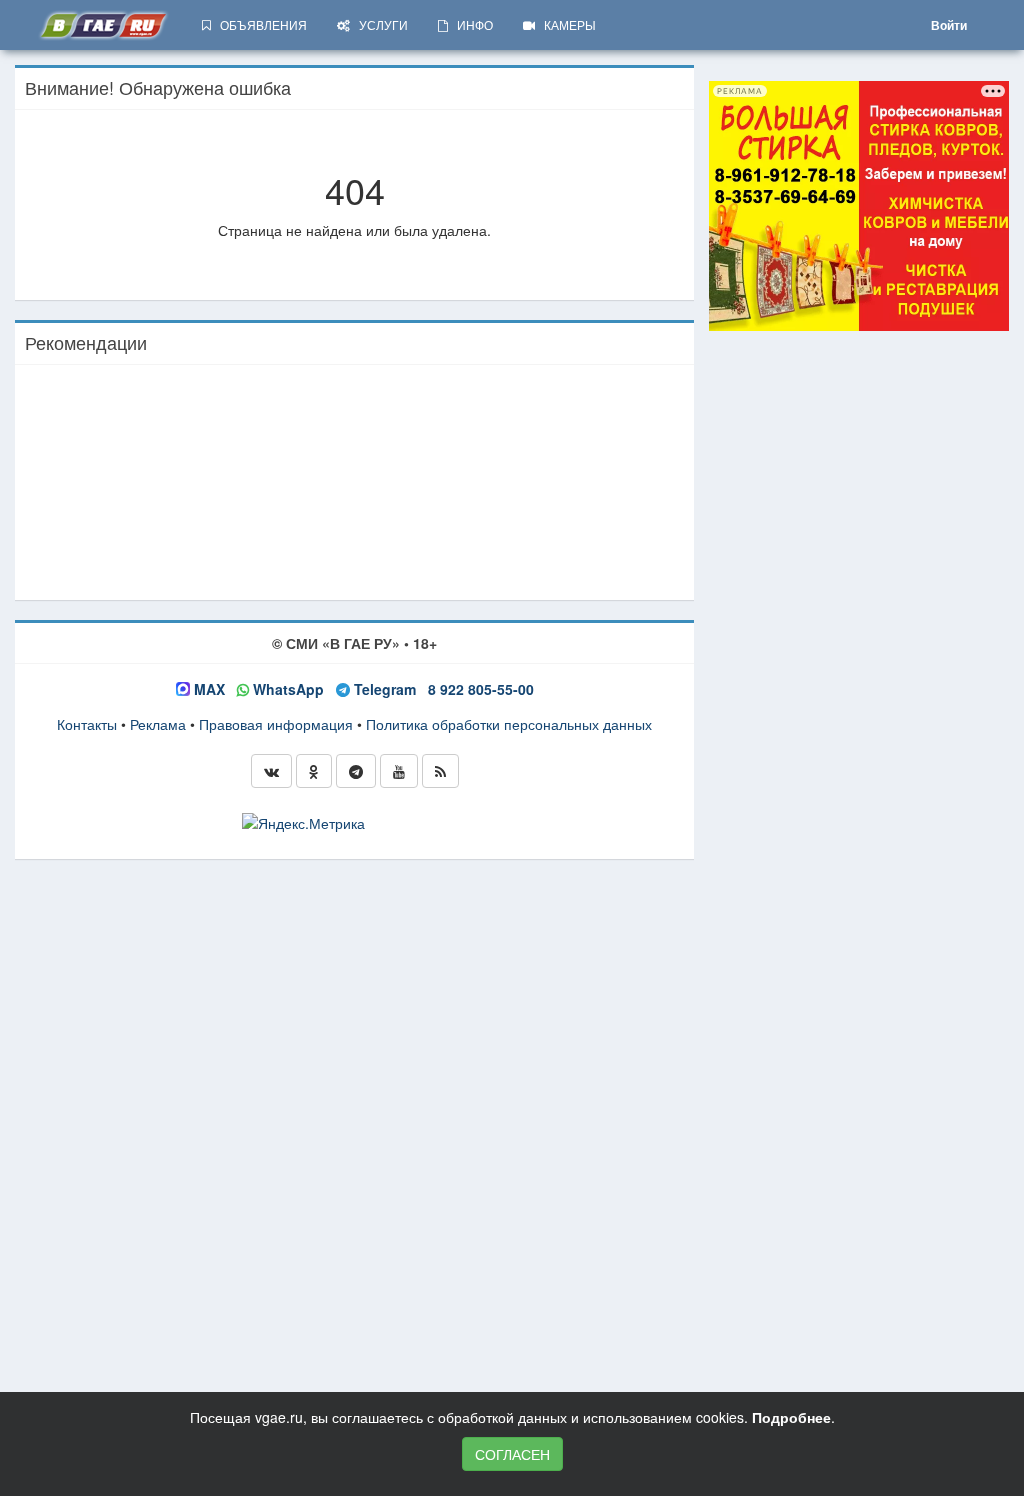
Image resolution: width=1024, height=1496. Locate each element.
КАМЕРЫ (565, 24)
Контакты (87, 724)
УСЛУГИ (379, 24)
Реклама (158, 724)
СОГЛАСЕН (512, 1454)
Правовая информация (276, 724)
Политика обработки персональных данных (509, 724)
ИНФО (470, 24)
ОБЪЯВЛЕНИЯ (259, 24)
